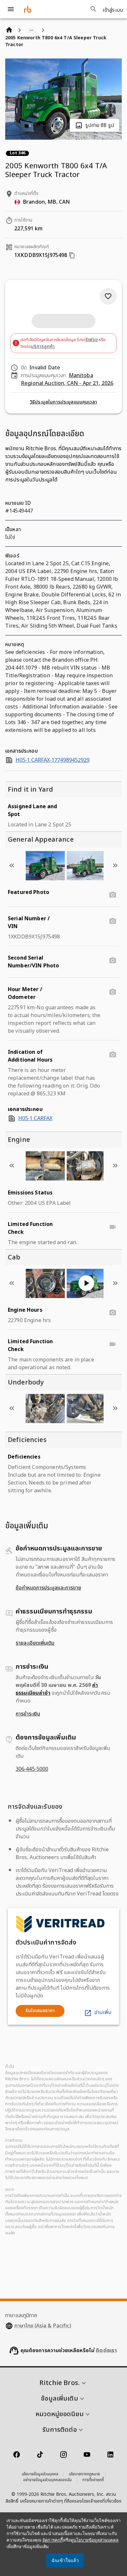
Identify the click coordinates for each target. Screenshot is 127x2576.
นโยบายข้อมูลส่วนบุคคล (40, 2474)
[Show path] (31, 30)
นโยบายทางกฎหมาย (85, 2474)
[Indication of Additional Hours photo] (113, 1055)
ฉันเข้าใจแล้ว (65, 2560)
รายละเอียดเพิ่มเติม (35, 1643)
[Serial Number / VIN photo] (113, 921)
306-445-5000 (32, 1769)
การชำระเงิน (28, 1714)
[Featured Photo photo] (113, 895)
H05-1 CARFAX (35, 1118)
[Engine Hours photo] (113, 1313)
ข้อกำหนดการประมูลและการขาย (48, 1588)
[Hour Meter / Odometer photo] (113, 992)
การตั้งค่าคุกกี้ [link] (93, 2480)
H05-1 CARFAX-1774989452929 (53, 760)
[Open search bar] (93, 9)
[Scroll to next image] (115, 865)
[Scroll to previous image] (12, 865)
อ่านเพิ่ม (103, 2012)
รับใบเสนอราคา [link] (40, 2011)
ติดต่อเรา (106, 2351)
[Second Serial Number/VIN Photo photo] (113, 961)
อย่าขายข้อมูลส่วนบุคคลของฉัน (47, 2480)
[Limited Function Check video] (113, 1227)
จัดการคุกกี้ (53, 2540)
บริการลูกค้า (43, 346)
